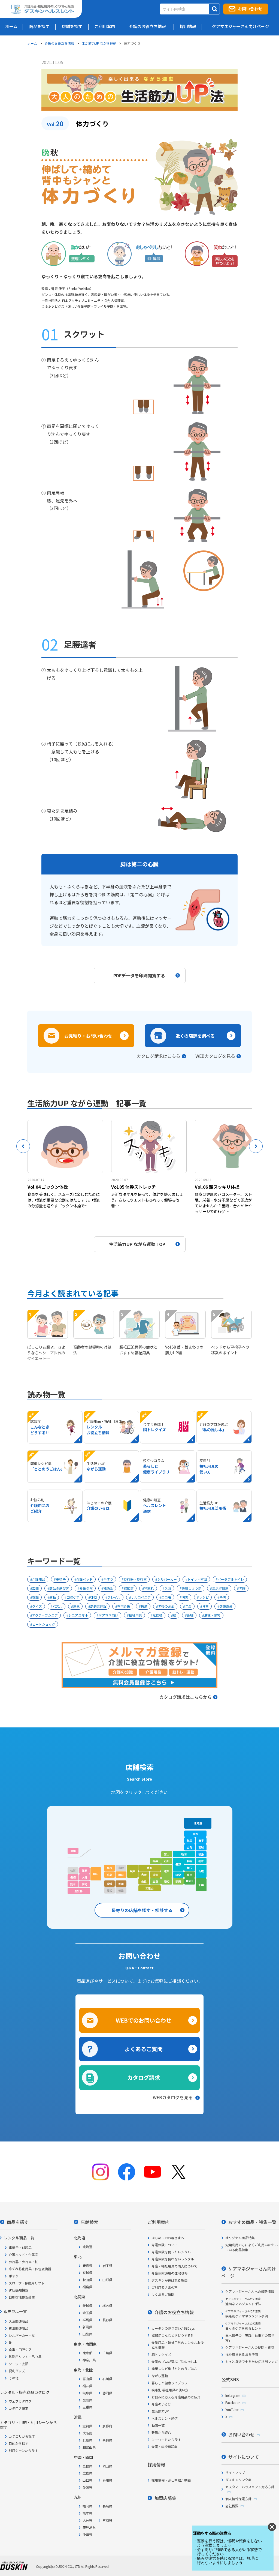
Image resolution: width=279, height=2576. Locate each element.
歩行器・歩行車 (135, 1579)
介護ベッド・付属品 (23, 2255)
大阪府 (87, 2433)
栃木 (201, 1861)
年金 (188, 1606)
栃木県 (107, 2306)
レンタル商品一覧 (19, 2238)
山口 (96, 1874)
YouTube (232, 2409)
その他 (14, 2378)
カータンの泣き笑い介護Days (173, 2328)
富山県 (87, 2379)
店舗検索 (89, 2222)
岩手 (201, 1840)
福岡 (84, 1870)
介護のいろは (161, 2404)
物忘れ (149, 1588)
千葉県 (107, 2353)
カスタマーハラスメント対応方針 (250, 2487)
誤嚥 (190, 1615)
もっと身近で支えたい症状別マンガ (251, 2361)
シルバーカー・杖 (22, 2335)
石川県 (107, 2379)
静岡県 (107, 2393)
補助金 (108, 1588)
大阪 (144, 1875)
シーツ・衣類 (19, 2364)
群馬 (190, 1861)
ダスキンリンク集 (238, 2480)
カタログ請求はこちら (159, 1056)
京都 (150, 1868)
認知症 (129, 1588)
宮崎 (84, 1884)
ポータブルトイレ (231, 1579)
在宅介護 (124, 1606)
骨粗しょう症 (192, 1588)
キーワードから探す (166, 2439)
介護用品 (39, 1579)
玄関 (35, 1588)
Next (256, 1146)
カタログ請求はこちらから (186, 1697)
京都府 (107, 2426)
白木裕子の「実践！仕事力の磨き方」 (250, 2338)
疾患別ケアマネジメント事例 (247, 2314)
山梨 (178, 1875)
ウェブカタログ (20, 2401)
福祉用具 (135, 1615)
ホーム (32, 43)
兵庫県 (87, 2440)
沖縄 (73, 1851)
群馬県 (87, 2320)
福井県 (87, 2386)
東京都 (87, 2353)
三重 (155, 1881)
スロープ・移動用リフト (27, 2283)
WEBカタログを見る (215, 1056)
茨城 (201, 1871)
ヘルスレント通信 (165, 2418)
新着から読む (161, 2432)
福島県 (87, 2287)
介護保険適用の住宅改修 (169, 2273)
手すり (108, 1579)
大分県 (87, 2520)
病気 (76, 1606)
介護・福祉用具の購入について (174, 2266)
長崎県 (107, 2506)
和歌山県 (89, 2447)
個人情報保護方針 (238, 2499)
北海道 (198, 1823)
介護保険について (165, 2245)
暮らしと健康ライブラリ (169, 2383)
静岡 (178, 1881)
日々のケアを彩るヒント (243, 2326)
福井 (155, 1861)
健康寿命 (226, 1606)
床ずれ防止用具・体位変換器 (30, 2269)
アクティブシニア (45, 1615)
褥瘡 (144, 1606)
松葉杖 (157, 1615)
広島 (110, 1875)
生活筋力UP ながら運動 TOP (137, 1244)
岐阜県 (87, 2393)
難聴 (35, 1597)
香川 (121, 1884)
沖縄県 (87, 2534)
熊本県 (87, 2513)
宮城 (201, 1847)
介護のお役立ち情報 (59, 43)
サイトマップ (235, 2472)
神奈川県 (89, 2360)
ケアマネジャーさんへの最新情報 (250, 2291)
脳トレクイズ (161, 2354)
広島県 (87, 2473)
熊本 (73, 1884)
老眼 (242, 1588)
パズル (57, 1606)
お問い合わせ (250, 9)
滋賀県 (87, 2426)
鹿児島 (78, 1891)
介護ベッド (84, 1579)
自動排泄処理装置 (22, 2297)
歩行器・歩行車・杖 (23, 2262)
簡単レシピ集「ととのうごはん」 (176, 2369)
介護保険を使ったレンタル (171, 2252)
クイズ (37, 1606)
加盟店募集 (165, 2498)
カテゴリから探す (22, 2436)
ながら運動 (160, 2376)
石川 (167, 1861)
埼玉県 (87, 2313)
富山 (167, 1854)
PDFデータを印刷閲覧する (139, 975)
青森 (195, 1834)
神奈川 (189, 1881)
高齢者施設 (98, 1606)
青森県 (87, 2265)
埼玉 (190, 1868)
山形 (190, 1847)
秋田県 (87, 2280)
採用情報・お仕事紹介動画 (171, 2480)
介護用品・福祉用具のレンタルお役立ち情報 (178, 2345)
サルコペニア (141, 1597)
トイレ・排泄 (197, 1579)
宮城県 (87, 2273)
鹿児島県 (89, 2527)
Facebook (233, 2402)
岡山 (121, 1875)
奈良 (144, 1881)
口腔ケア (73, 1597)
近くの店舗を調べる (195, 1036)
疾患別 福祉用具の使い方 (170, 2390)
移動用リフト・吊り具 (25, 2357)
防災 (185, 1597)
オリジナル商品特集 (240, 2238)
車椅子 (61, 1579)
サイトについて (244, 2457)
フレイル (114, 1597)
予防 (223, 1597)
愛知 (167, 1881)
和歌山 (150, 1888)
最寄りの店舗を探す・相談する (142, 1910)
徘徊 (93, 1597)
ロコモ (166, 1597)
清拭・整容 (212, 1615)
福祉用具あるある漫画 (242, 2354)
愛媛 (110, 1884)
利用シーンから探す (23, 2450)
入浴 (168, 1588)
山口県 (87, 2480)
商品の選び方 (59, 1588)
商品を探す (18, 2222)
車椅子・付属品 (20, 2247)
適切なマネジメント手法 (243, 2301)
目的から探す (19, 2443)
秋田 (190, 1840)
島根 (110, 1868)
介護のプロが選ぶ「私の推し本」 (176, 2361)
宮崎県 (107, 2520)
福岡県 (87, 2506)
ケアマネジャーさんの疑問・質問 (250, 2347)
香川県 (107, 2480)
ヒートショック (44, 1624)
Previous (23, 1146)
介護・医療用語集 (165, 2447)
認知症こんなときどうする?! (172, 2335)
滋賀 (155, 1875)
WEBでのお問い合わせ (144, 2020)
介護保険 (86, 1588)
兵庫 (132, 1871)
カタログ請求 (144, 2078)
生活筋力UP (160, 2411)
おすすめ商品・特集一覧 (252, 2222)
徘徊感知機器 (19, 2290)
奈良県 (107, 2440)
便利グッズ (17, 2371)
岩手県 (107, 2265)
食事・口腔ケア (20, 2349)
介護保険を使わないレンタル (173, 2259)
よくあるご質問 (144, 2049)
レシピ (204, 1597)
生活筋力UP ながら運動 (99, 43)
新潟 (184, 1854)
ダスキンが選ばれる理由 (169, 2280)
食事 (205, 1606)
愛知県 (87, 2400)
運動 (53, 1597)
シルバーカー (167, 1579)
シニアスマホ (78, 1615)
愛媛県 (87, 2487)
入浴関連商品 (19, 2321)
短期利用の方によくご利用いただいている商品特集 (251, 2247)
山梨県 (87, 2334)
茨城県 (87, 2306)
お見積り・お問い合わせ (88, 1036)
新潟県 (87, 2327)
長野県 (107, 2320)
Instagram (233, 2395)
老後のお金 (166, 1606)
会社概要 (232, 2506)
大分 (84, 1877)
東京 (190, 1875)
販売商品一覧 (15, 2311)
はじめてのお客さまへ (168, 2238)
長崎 (73, 1877)
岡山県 (107, 2466)
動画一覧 (158, 2425)
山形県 (107, 2280)
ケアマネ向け (108, 1615)
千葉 (201, 1885)
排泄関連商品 (19, 2328)
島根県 (87, 2466)
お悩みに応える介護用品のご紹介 (176, 2397)
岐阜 (167, 1871)
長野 (178, 1864)
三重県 (87, 2407)
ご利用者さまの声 (165, 2287)
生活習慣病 (220, 1588)
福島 (201, 1854)
